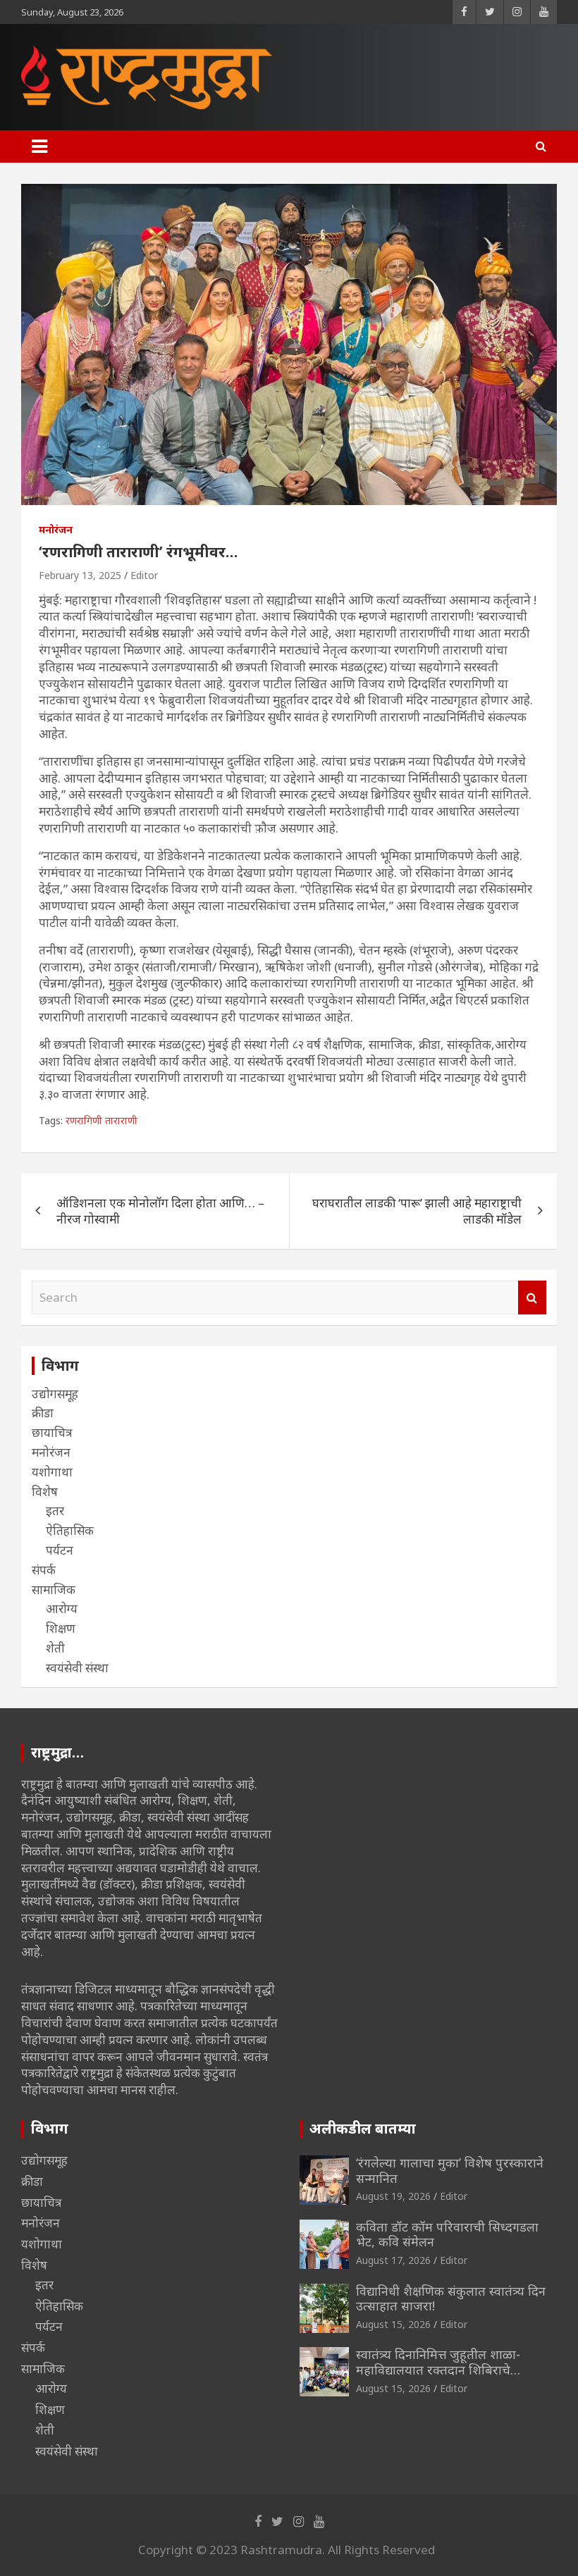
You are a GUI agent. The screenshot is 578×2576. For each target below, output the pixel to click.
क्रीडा (43, 1413)
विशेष (45, 1492)
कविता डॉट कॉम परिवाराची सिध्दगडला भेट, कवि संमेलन (447, 2234)
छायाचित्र (52, 1432)
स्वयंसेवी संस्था (77, 1668)
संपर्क (44, 1570)
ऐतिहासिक (70, 1530)
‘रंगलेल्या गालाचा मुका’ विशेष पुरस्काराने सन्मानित (450, 2170)
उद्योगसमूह (55, 1394)
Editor (144, 575)
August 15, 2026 (393, 2324)
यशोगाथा (52, 1472)
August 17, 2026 (393, 2260)
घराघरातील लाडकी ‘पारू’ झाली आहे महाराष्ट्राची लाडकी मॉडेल (417, 1211)
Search (532, 1298)
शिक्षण (61, 1628)
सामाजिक (54, 1589)
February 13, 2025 (80, 575)
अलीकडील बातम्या (363, 2128)
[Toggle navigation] (39, 147)
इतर (55, 1511)
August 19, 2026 (393, 2196)
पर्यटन (60, 1550)
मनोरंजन (56, 529)
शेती (55, 1648)
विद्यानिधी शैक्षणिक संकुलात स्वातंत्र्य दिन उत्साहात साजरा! (451, 2298)
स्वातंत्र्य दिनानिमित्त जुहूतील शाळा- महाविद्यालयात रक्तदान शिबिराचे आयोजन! (438, 2369)
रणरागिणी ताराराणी (102, 1120)
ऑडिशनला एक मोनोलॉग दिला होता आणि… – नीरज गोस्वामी (160, 1211)
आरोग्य (62, 1609)
